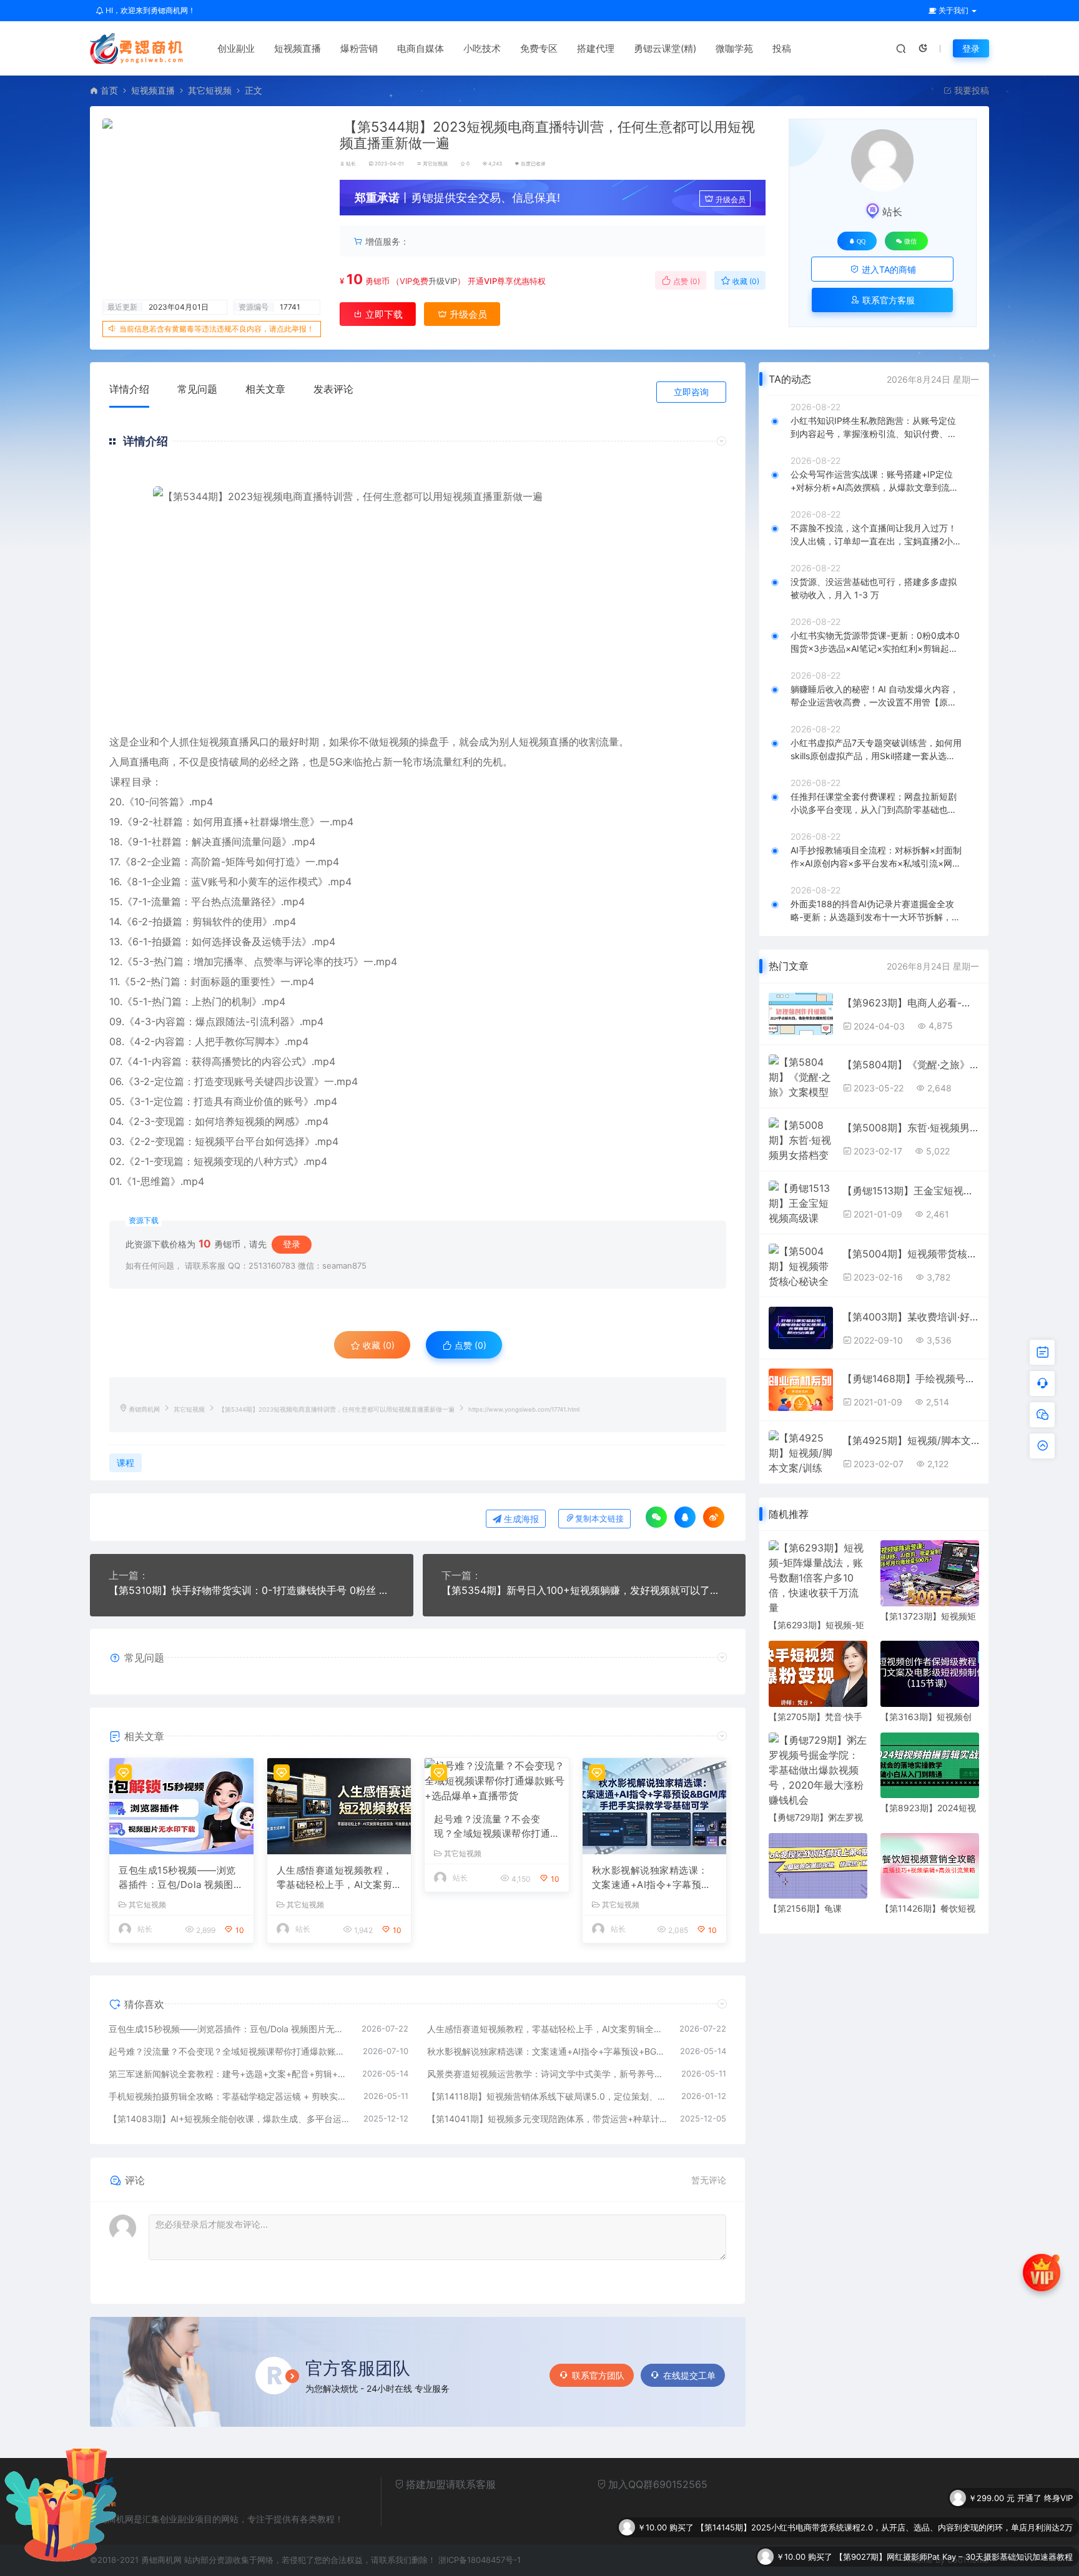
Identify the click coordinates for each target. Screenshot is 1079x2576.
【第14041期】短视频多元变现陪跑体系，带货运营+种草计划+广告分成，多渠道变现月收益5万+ (548, 2119)
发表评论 (333, 389)
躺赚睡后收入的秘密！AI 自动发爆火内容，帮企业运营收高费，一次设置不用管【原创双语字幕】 (875, 696)
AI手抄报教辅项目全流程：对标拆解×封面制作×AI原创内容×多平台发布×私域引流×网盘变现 (876, 857)
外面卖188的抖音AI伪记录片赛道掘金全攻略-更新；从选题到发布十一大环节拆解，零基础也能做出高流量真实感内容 (875, 911)
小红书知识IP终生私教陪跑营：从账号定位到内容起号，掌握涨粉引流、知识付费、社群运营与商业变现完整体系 (874, 428)
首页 (109, 90)
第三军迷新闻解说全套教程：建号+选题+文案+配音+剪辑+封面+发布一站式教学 (229, 2074)
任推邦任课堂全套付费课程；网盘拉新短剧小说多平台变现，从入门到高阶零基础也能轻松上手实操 (874, 804)
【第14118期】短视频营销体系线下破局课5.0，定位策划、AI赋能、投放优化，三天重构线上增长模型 (548, 2096)
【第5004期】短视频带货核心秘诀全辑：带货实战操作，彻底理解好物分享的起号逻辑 (911, 1254)
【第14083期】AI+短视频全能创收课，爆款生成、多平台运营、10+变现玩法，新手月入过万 (230, 2119)
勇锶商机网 (144, 1409)
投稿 (782, 48)
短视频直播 (298, 48)
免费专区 (539, 48)
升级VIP (443, 281)
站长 (351, 164)
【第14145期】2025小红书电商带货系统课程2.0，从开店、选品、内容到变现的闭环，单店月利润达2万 (884, 2498)
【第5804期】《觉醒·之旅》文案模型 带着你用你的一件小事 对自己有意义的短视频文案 (911, 1064)
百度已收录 (533, 164)
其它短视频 (210, 90)
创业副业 (236, 48)
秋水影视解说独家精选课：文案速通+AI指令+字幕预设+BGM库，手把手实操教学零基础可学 (652, 1878)
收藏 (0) (745, 281)
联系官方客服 (887, 300)
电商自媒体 (421, 48)
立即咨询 (691, 392)
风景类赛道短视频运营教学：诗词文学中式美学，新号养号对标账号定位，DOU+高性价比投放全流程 (548, 2074)
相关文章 (265, 389)
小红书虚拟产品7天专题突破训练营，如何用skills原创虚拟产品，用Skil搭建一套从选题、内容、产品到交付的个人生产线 (876, 750)
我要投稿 (970, 90)
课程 (121, 782)
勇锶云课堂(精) (665, 48)
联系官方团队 (598, 2375)
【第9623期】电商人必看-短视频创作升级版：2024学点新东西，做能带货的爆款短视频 (911, 1003)
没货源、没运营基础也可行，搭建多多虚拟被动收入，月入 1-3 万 (874, 588)
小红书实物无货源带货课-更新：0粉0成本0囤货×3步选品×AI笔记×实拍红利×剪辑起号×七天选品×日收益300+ (875, 642)
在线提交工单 (689, 2375)
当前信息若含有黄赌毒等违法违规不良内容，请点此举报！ (217, 329)
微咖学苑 (734, 48)
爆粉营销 (359, 48)
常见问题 (197, 389)
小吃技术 (482, 48)
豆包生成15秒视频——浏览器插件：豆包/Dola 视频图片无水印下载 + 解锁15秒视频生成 (181, 1878)
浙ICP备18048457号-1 (480, 2560)
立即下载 (383, 314)
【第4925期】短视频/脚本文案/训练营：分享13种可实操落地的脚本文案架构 (911, 1440)
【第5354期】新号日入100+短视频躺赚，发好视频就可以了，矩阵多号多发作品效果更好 (584, 1590)
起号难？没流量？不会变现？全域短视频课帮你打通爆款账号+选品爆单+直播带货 (494, 1827)
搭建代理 (596, 48)
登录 (971, 48)
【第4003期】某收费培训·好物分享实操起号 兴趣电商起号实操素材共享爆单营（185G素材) (911, 1317)
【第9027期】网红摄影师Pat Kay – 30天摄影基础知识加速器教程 (954, 2527)
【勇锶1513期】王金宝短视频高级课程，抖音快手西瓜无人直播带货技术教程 (911, 1191)
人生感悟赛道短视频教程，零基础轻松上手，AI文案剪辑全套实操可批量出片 (335, 1878)
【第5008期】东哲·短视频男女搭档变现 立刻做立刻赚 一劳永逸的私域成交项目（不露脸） (911, 1128)
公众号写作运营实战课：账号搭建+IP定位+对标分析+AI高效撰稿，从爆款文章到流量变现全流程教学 (875, 481)
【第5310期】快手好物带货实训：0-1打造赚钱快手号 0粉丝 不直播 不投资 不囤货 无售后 (252, 1590)
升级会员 (731, 199)
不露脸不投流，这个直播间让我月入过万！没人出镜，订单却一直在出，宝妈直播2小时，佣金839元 (874, 535)
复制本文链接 (599, 1519)
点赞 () (686, 281)
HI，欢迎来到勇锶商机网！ (150, 10)
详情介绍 (129, 389)
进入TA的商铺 (888, 269)
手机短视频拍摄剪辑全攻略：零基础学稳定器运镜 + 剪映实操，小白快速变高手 (230, 2096)
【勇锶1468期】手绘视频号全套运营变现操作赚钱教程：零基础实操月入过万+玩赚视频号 (911, 1379)
